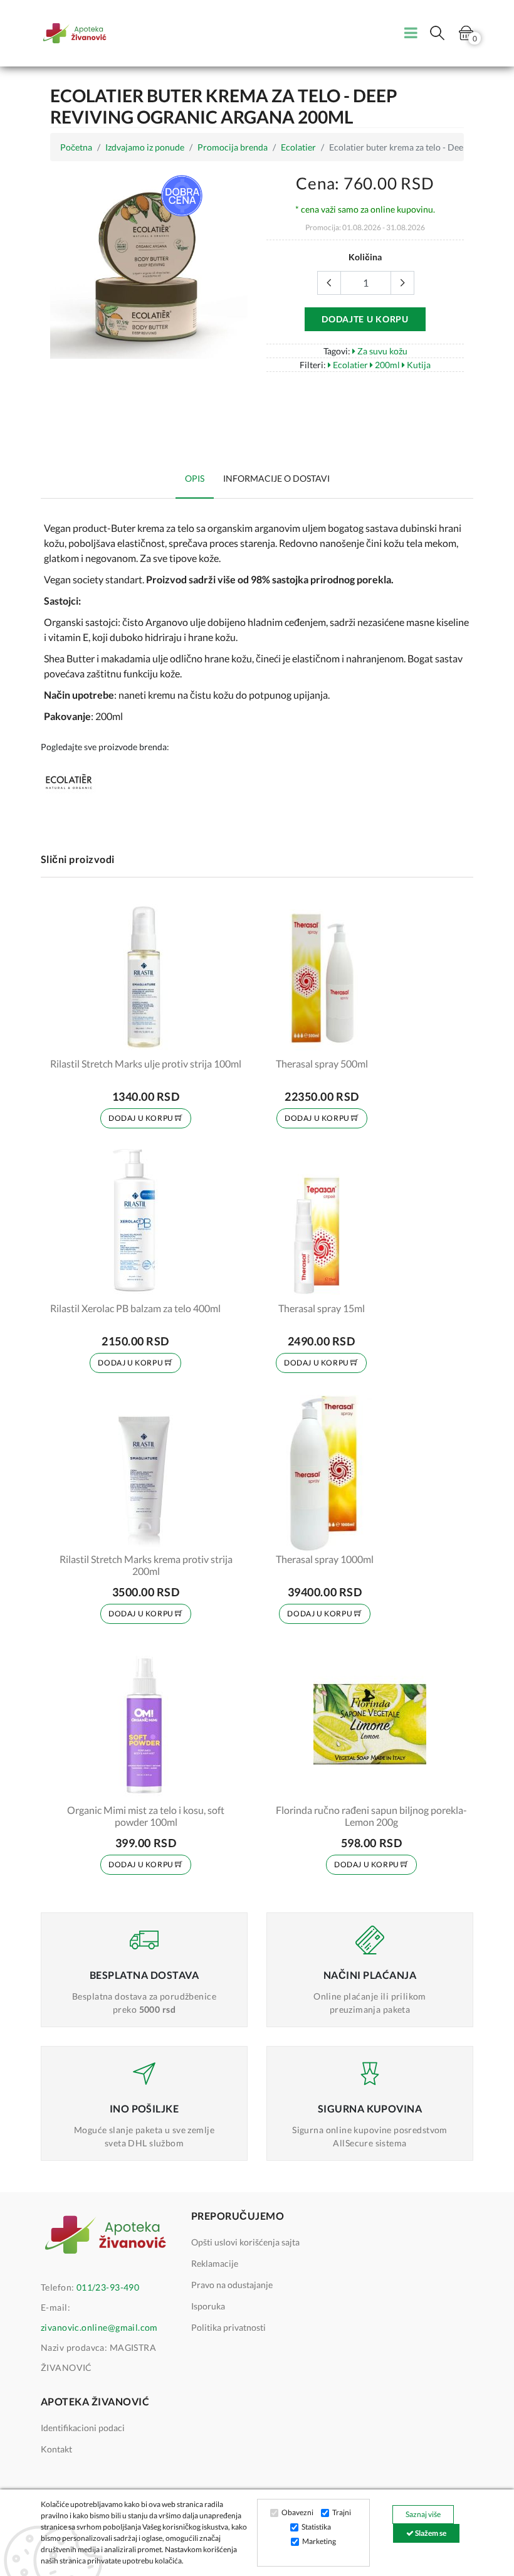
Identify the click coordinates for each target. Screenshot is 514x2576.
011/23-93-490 (108, 2287)
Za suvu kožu (381, 351)
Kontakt (56, 2449)
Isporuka (208, 2306)
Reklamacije (215, 2263)
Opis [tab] (195, 478)
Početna (76, 147)
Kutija (418, 365)
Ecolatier (298, 147)
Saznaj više (423, 2514)
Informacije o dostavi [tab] (276, 478)
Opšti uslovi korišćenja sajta (245, 2242)
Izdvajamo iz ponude (145, 147)
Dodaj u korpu (142, 1118)
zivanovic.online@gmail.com (99, 2327)
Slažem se (430, 2533)
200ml (386, 365)
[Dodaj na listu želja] (224, 1039)
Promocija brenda (233, 147)
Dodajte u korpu (365, 319)
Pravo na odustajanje (232, 2285)
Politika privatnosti (228, 2327)
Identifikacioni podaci (83, 2428)
